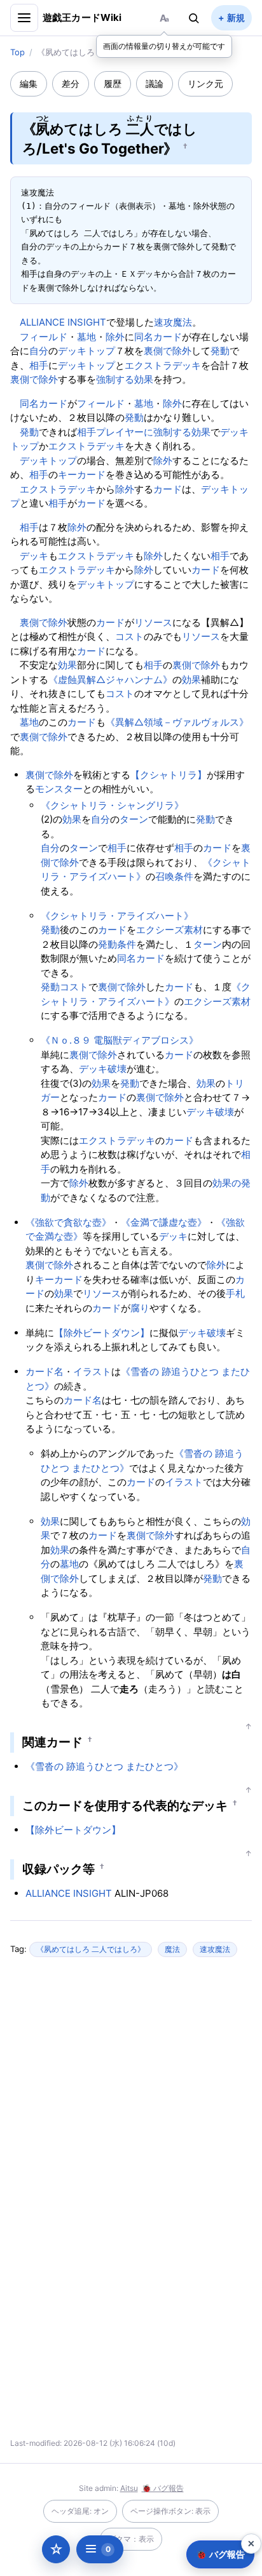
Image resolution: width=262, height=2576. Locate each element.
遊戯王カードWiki (82, 17)
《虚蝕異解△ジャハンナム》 (110, 680)
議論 (155, 83)
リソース (153, 622)
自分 (39, 351)
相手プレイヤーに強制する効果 (144, 432)
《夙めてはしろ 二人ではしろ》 (91, 1949)
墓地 (86, 337)
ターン (134, 819)
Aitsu (129, 2488)
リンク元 (205, 83)
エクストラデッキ (163, 365)
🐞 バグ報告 (163, 2488)
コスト (129, 636)
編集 (29, 83)
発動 (220, 351)
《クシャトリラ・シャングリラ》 (112, 805)
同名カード (158, 337)
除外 (115, 337)
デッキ (34, 556)
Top (17, 52)
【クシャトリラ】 (169, 775)
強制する (115, 379)
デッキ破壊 (103, 1069)
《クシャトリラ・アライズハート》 (117, 916)
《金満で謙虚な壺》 (164, 1222)
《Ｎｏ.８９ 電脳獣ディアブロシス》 (120, 1040)
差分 (71, 83)
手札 (235, 1293)
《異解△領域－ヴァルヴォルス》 (177, 722)
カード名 (45, 1371)
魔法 (172, 1949)
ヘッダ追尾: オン (80, 2511)
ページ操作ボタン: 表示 (170, 2511)
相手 (39, 365)
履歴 (113, 83)
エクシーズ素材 (169, 930)
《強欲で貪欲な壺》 (68, 1222)
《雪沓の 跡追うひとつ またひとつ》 (104, 1766)
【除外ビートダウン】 (102, 1333)
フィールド (44, 337)
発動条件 (117, 944)
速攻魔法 (173, 322)
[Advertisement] (131, 2090)
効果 (144, 379)
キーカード (82, 475)
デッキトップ (86, 351)
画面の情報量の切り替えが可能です (164, 46)
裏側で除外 (168, 351)
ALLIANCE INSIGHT (63, 322)
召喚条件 (174, 876)
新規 (236, 17)
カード (168, 489)
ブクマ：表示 (131, 2539)
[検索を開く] (194, 18)
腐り (140, 1308)
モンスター (59, 789)
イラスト (92, 1371)
